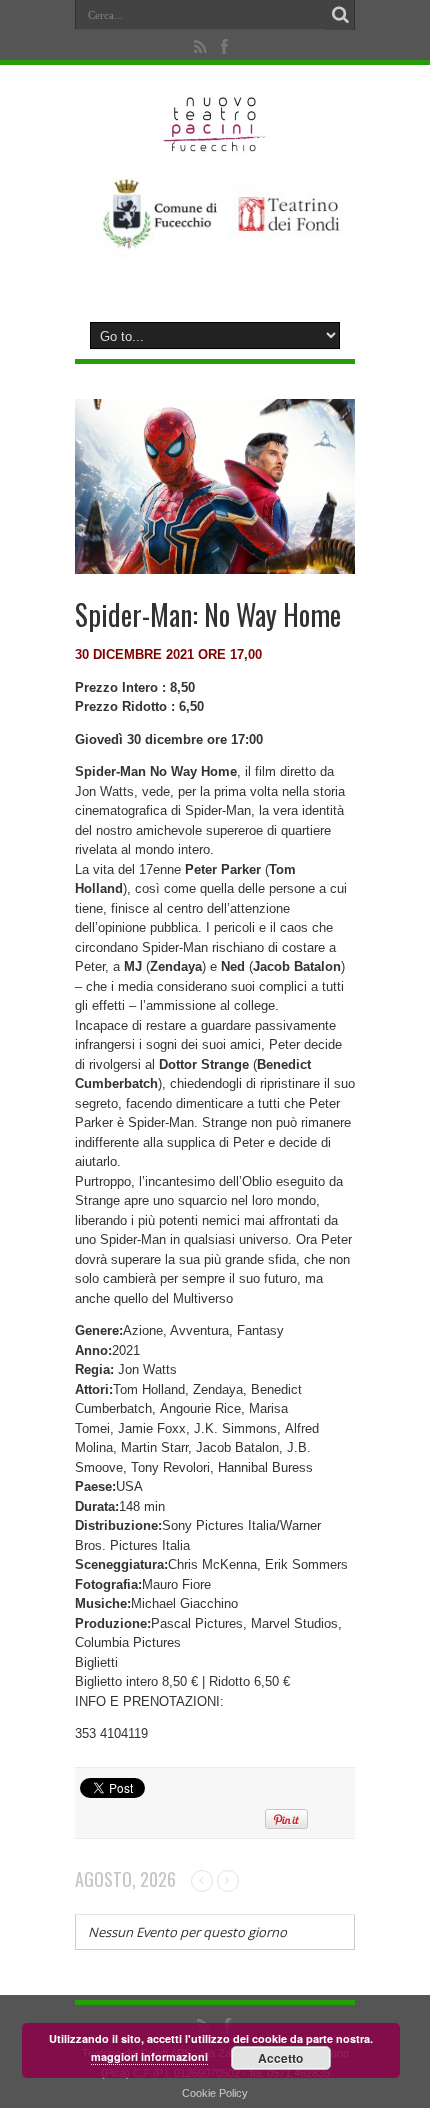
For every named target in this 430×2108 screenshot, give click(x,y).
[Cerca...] (340, 15)
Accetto (280, 2058)
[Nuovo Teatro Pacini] (215, 145)
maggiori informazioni (149, 2056)
